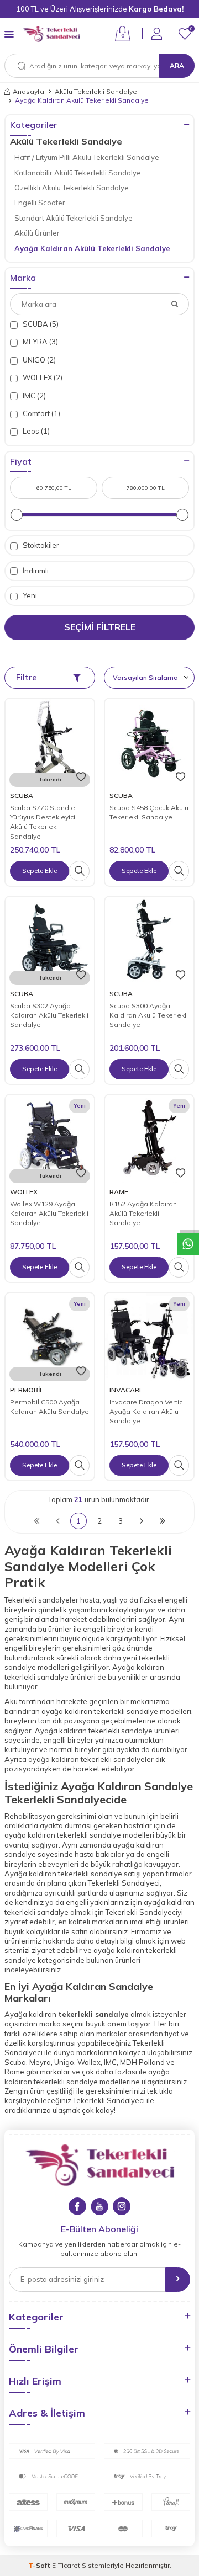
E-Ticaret (66, 2565)
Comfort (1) (41, 413)
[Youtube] (99, 2206)
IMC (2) (33, 396)
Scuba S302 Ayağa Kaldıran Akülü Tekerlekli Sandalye (49, 1015)
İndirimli (35, 571)
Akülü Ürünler (37, 233)
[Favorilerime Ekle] (81, 777)
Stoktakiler (40, 545)
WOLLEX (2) (42, 377)
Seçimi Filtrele (100, 627)
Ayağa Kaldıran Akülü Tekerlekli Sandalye (92, 248)
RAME (119, 1192)
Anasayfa (28, 91)
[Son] (163, 1521)
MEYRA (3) (40, 342)
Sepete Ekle (40, 871)
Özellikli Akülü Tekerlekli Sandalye (72, 188)
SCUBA (22, 795)
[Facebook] (77, 2206)
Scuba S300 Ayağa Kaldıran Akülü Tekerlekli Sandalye (149, 1015)
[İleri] (142, 1521)
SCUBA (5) (40, 324)
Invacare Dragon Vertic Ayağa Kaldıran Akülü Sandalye (146, 1412)
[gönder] (178, 2279)
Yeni (29, 595)
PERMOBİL (27, 1390)
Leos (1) (35, 431)
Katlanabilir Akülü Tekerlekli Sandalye (78, 173)
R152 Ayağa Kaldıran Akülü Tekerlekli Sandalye (143, 1214)
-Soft (40, 2565)
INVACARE (126, 1390)
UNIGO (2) (38, 360)
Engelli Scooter (40, 203)
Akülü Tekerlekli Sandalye (96, 91)
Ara (177, 65)
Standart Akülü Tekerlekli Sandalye (74, 218)
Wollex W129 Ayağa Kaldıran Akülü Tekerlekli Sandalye (49, 1214)
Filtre (27, 677)
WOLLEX (24, 1192)
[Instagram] (122, 2206)
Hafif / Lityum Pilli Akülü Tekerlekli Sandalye (87, 157)
